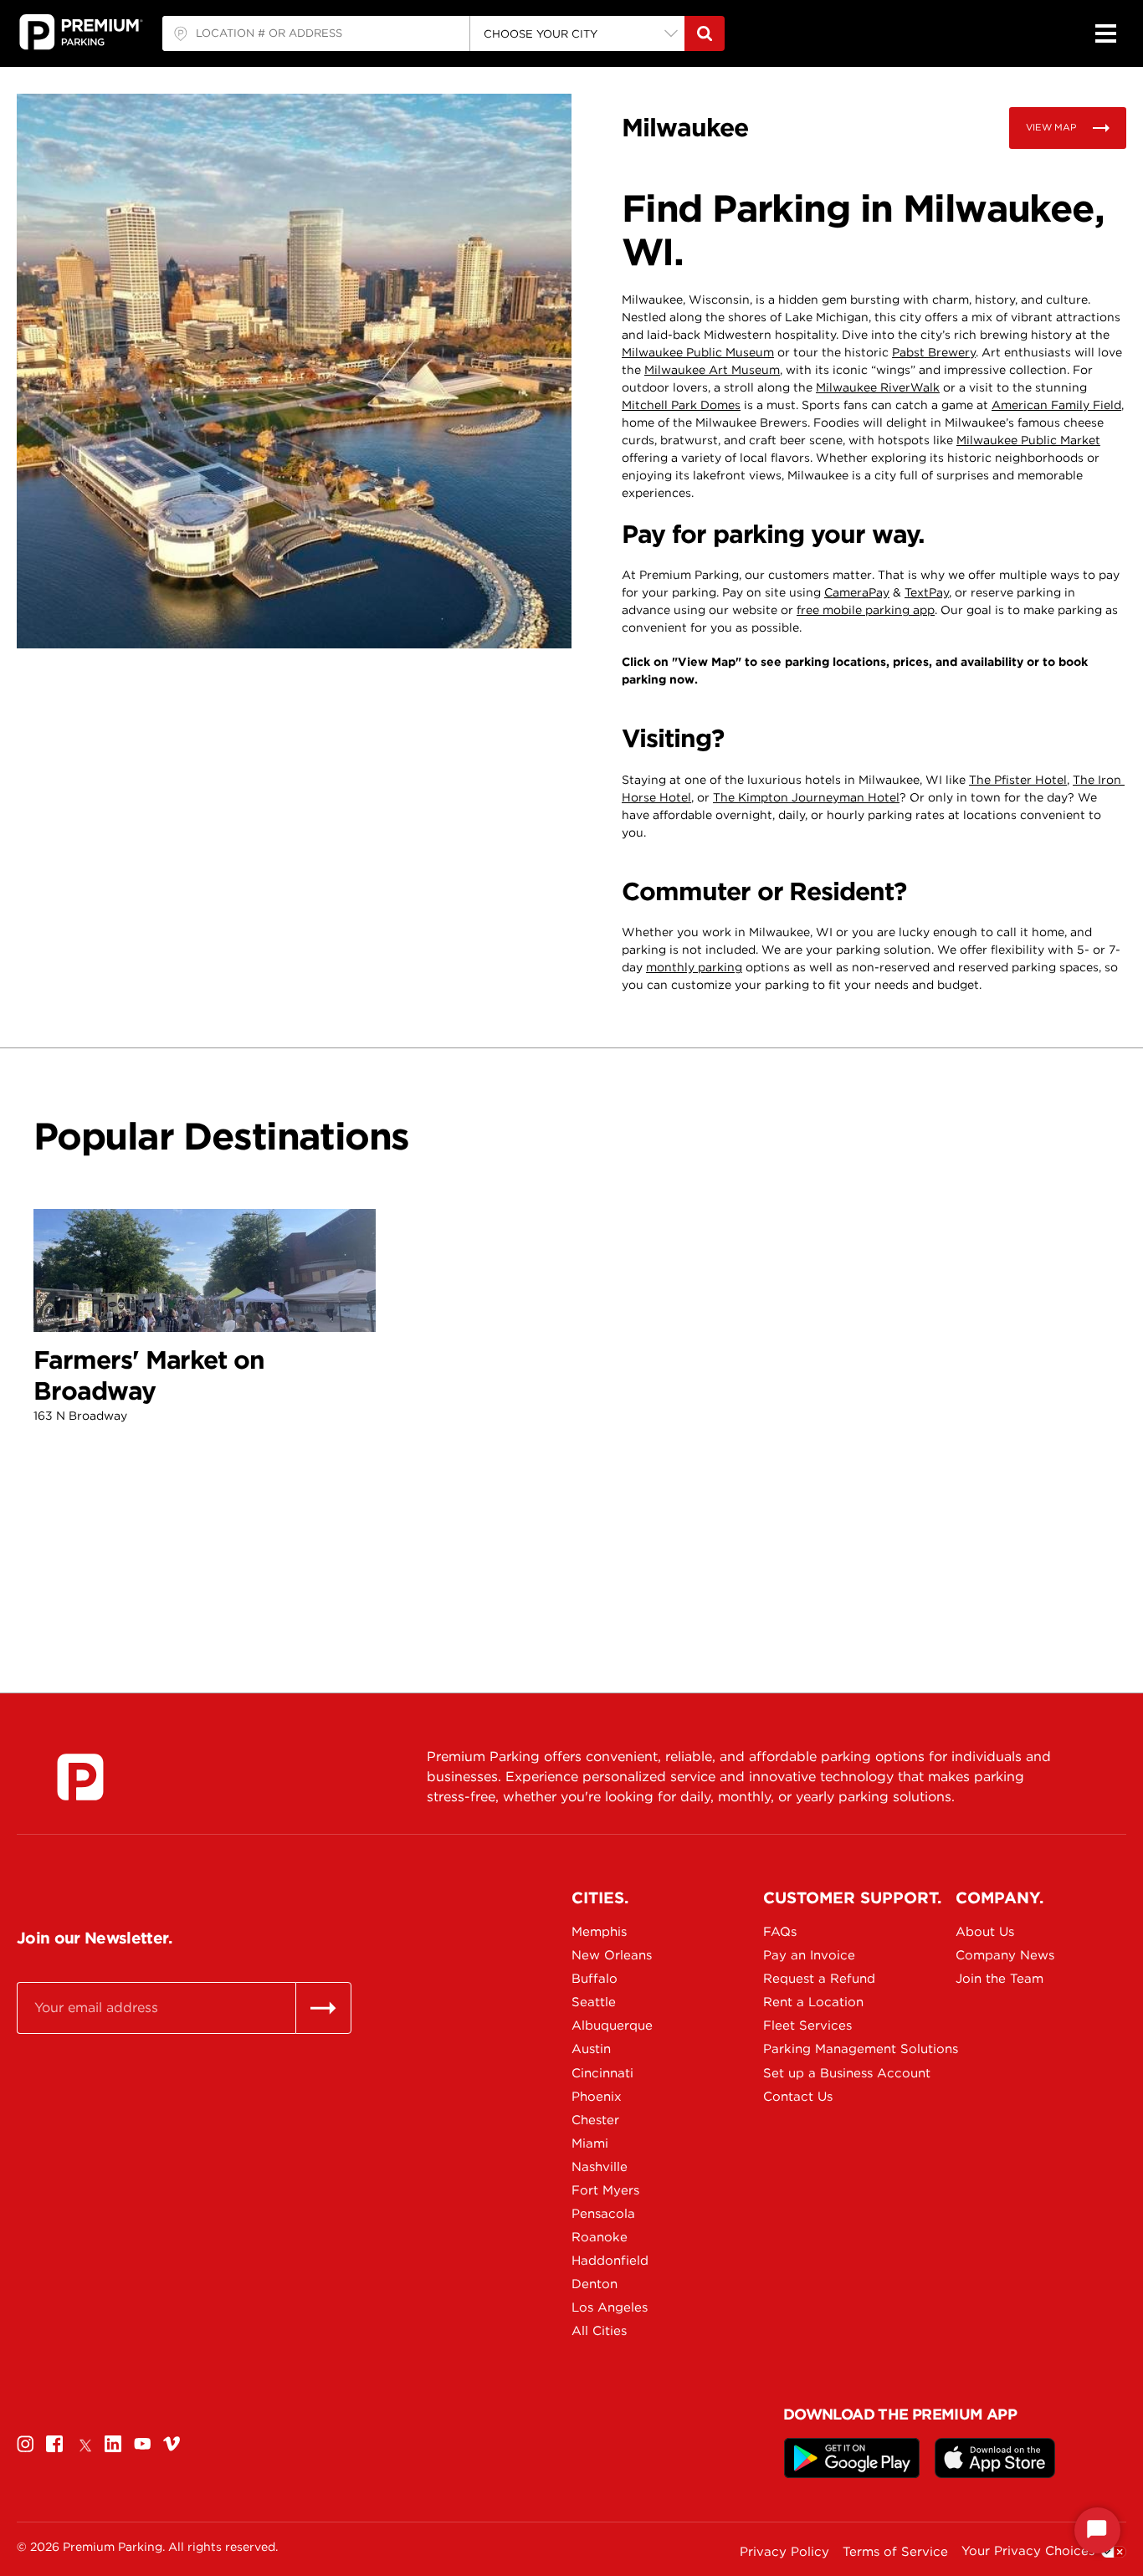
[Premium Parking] (80, 1777)
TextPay (927, 592)
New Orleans (612, 1955)
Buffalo (595, 1979)
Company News (1005, 1955)
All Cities (599, 2331)
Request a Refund (819, 1979)
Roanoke (600, 2237)
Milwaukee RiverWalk (878, 387)
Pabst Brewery (934, 352)
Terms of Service (895, 2552)
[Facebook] (54, 2443)
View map (1051, 127)
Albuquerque (612, 2025)
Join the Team (999, 1979)
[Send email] (323, 2008)
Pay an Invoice (809, 1955)
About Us (985, 1932)
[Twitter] (84, 2443)
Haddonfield (610, 2261)
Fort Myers (605, 2190)
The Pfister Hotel (1018, 780)
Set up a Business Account (822, 2073)
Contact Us (798, 2097)
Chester (595, 2120)
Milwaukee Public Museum (698, 352)
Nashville (600, 2167)
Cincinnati (602, 2073)
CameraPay (857, 592)
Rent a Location (813, 2002)
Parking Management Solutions (822, 2049)
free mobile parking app (866, 610)
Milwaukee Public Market (1028, 440)
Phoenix (597, 2097)
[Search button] (705, 33)
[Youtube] (142, 2443)
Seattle (594, 2002)
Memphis (599, 1932)
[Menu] (1105, 33)
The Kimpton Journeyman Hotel (806, 797)
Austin (591, 2049)
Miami (590, 2143)
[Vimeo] (172, 2443)
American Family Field (1056, 405)
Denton (595, 2284)
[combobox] (316, 33)
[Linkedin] (113, 2443)
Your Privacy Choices (1028, 2551)
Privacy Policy (784, 2552)
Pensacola (603, 2214)
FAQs (780, 1932)
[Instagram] (25, 2443)
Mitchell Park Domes (681, 405)
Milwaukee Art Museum (712, 370)
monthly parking (694, 967)
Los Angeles (610, 2307)
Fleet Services (807, 2025)
